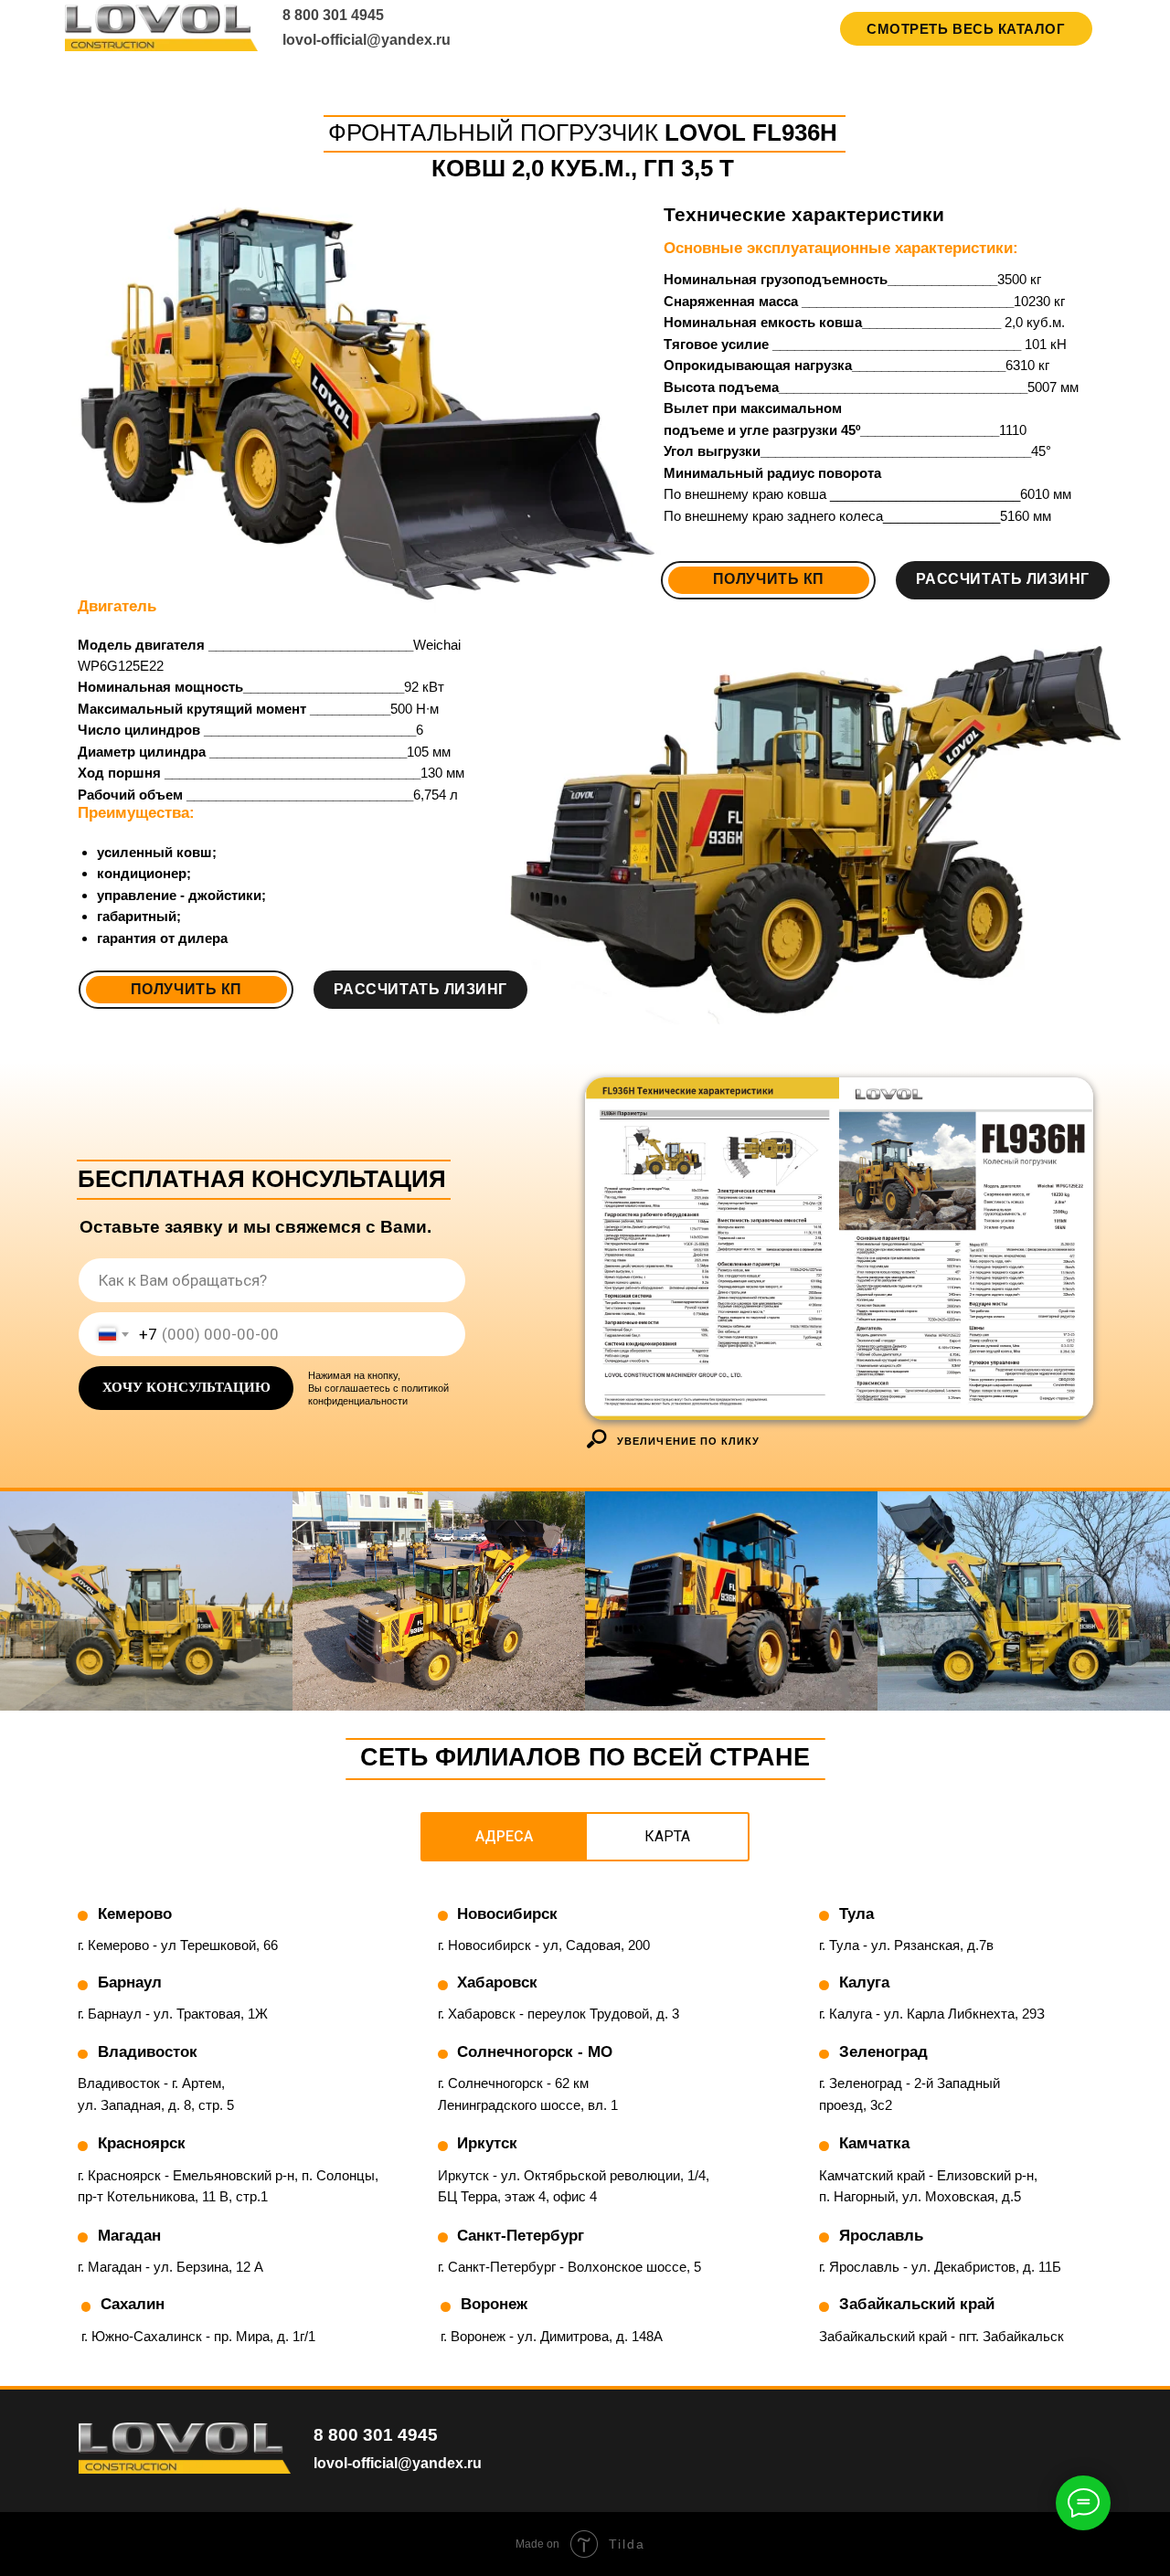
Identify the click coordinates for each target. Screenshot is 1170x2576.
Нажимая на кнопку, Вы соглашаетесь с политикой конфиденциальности (378, 1388)
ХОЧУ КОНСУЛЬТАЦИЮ (186, 1387)
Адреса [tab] (504, 1836)
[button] (186, 990)
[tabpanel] (585, 2137)
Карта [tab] (667, 1836)
